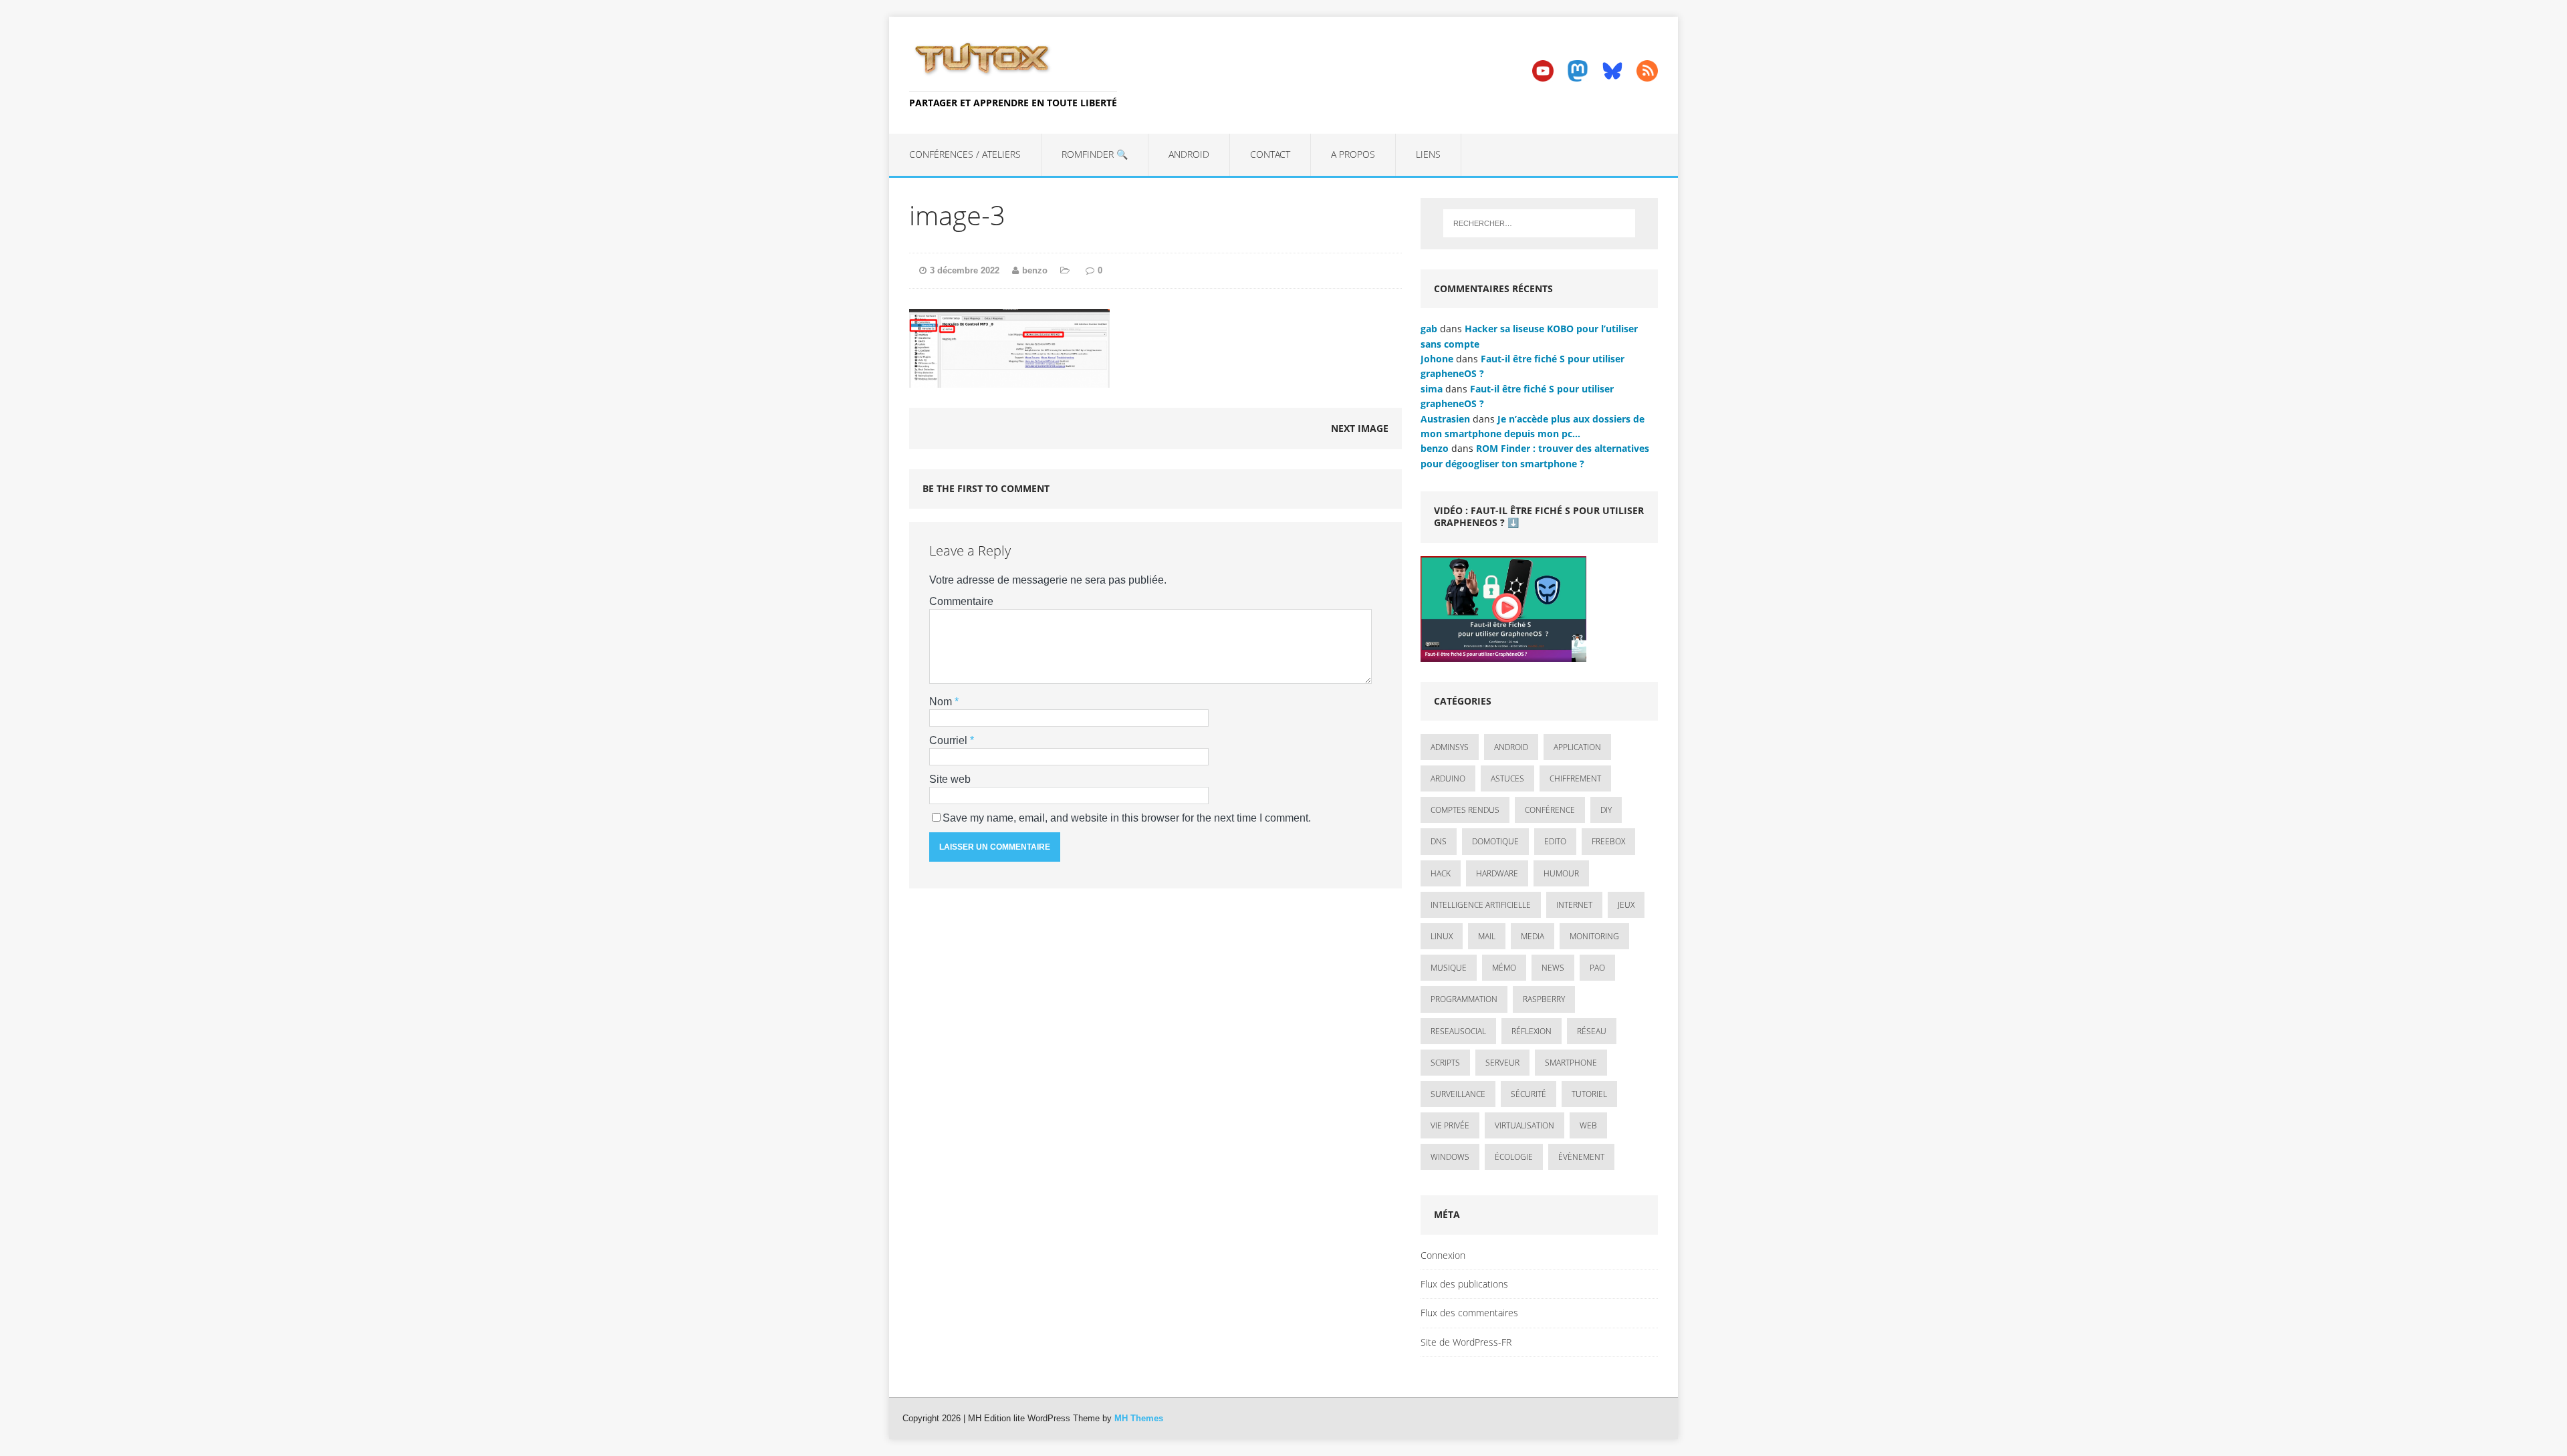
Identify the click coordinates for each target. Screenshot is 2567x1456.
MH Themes (1139, 1418)
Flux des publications (1464, 1284)
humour (1561, 873)
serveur (1502, 1063)
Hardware (1497, 873)
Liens (1428, 154)
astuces (1507, 778)
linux (1442, 936)
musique (1449, 968)
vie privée (1450, 1125)
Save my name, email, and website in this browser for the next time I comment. (1127, 818)
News (1553, 968)
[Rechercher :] (1539, 223)
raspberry (1544, 999)
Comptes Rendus (1465, 810)
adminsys (1450, 747)
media (1533, 936)
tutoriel (1589, 1094)
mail (1487, 936)
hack (1441, 873)
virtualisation (1524, 1125)
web (1588, 1125)
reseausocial (1458, 1031)
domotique (1495, 841)
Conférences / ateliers (965, 154)
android (1511, 747)
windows (1450, 1157)
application (1577, 747)
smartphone (1571, 1063)
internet (1574, 905)
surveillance (1458, 1094)
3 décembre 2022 (965, 270)
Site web (950, 779)
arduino (1448, 778)
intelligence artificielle (1481, 905)
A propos (1353, 154)
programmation (1464, 999)
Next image (1360, 428)
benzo (1035, 270)
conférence (1550, 810)
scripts (1445, 1063)
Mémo (1504, 968)
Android (1189, 154)
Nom (942, 702)
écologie (1514, 1157)
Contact (1270, 154)
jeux (1626, 905)
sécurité (1529, 1094)
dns (1439, 841)
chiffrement (1575, 778)
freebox (1608, 841)
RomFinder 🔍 (1095, 154)
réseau (1592, 1031)
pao (1597, 968)
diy (1606, 810)
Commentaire (961, 601)
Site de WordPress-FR (1466, 1342)
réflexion (1532, 1031)
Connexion (1443, 1255)
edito (1555, 841)
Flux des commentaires (1469, 1313)
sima (1432, 389)
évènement (1581, 1157)
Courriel (950, 740)
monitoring (1594, 936)
